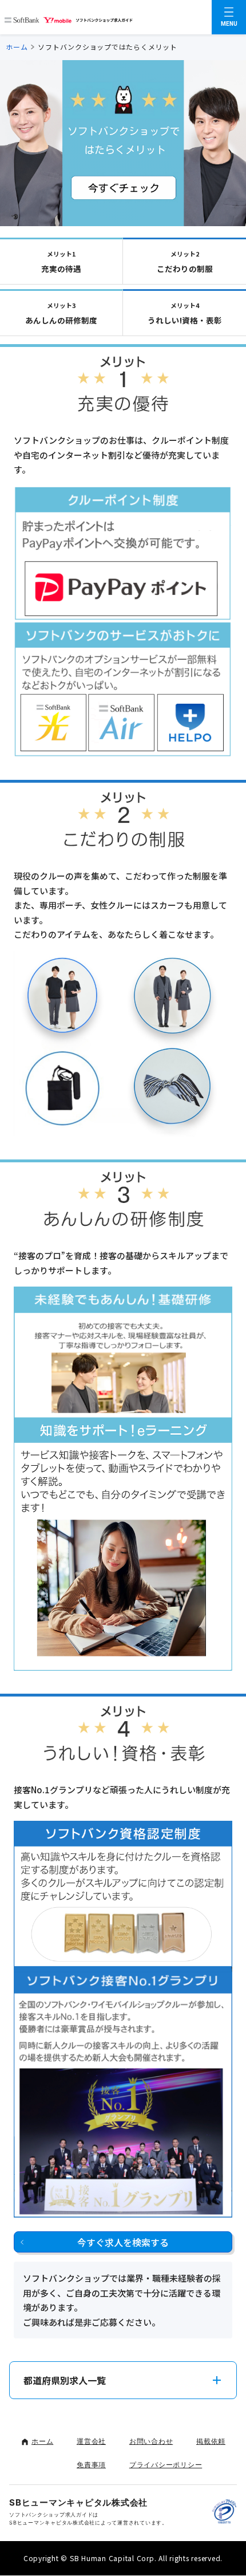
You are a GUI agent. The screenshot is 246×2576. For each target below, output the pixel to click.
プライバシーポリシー (166, 2465)
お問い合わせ (151, 2441)
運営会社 (91, 2441)
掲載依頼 (211, 2441)
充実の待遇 (61, 262)
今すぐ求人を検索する (123, 2242)
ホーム (17, 47)
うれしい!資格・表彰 (185, 313)
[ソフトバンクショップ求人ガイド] (69, 17)
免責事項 (91, 2465)
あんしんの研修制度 (61, 313)
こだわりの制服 (185, 262)
